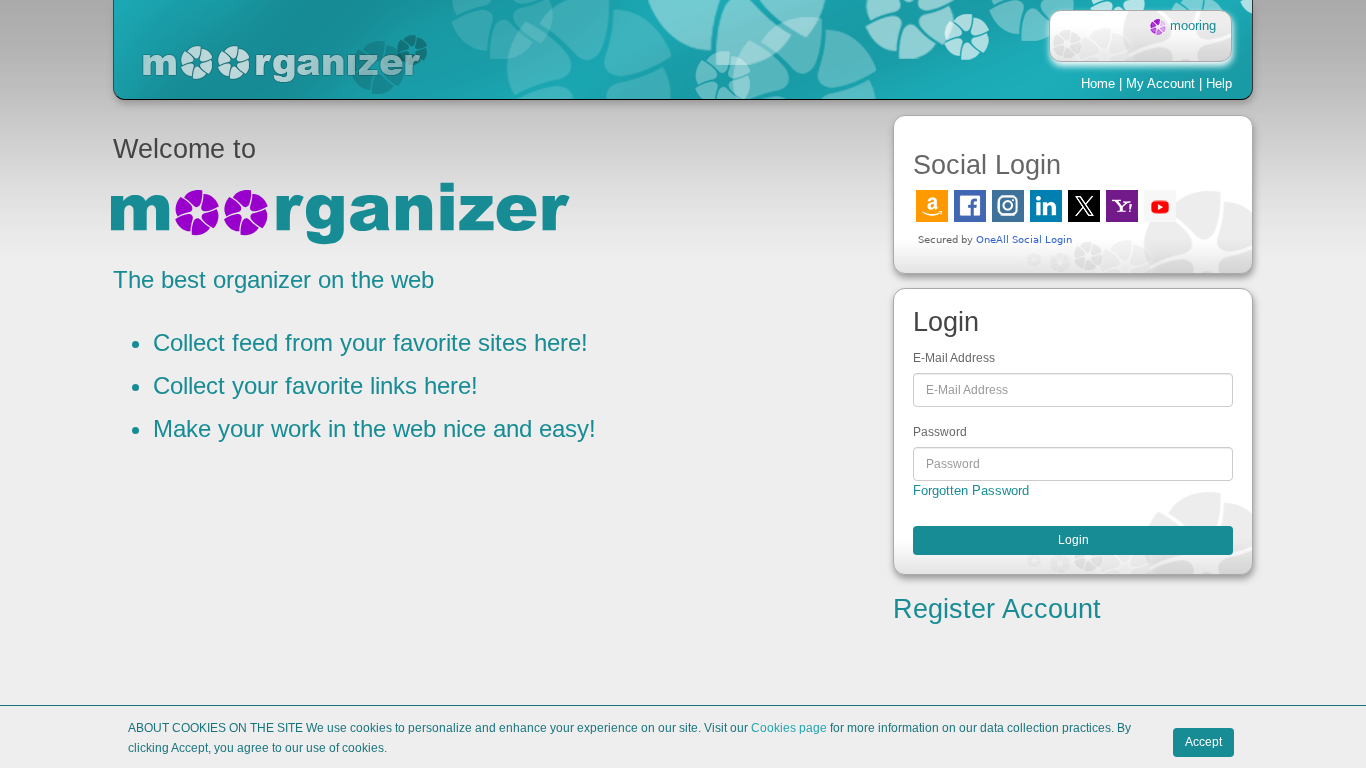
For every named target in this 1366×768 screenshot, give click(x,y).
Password (940, 432)
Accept (1203, 742)
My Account (1160, 83)
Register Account (997, 609)
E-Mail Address (954, 358)
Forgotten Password (971, 490)
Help (1219, 83)
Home (1098, 83)
